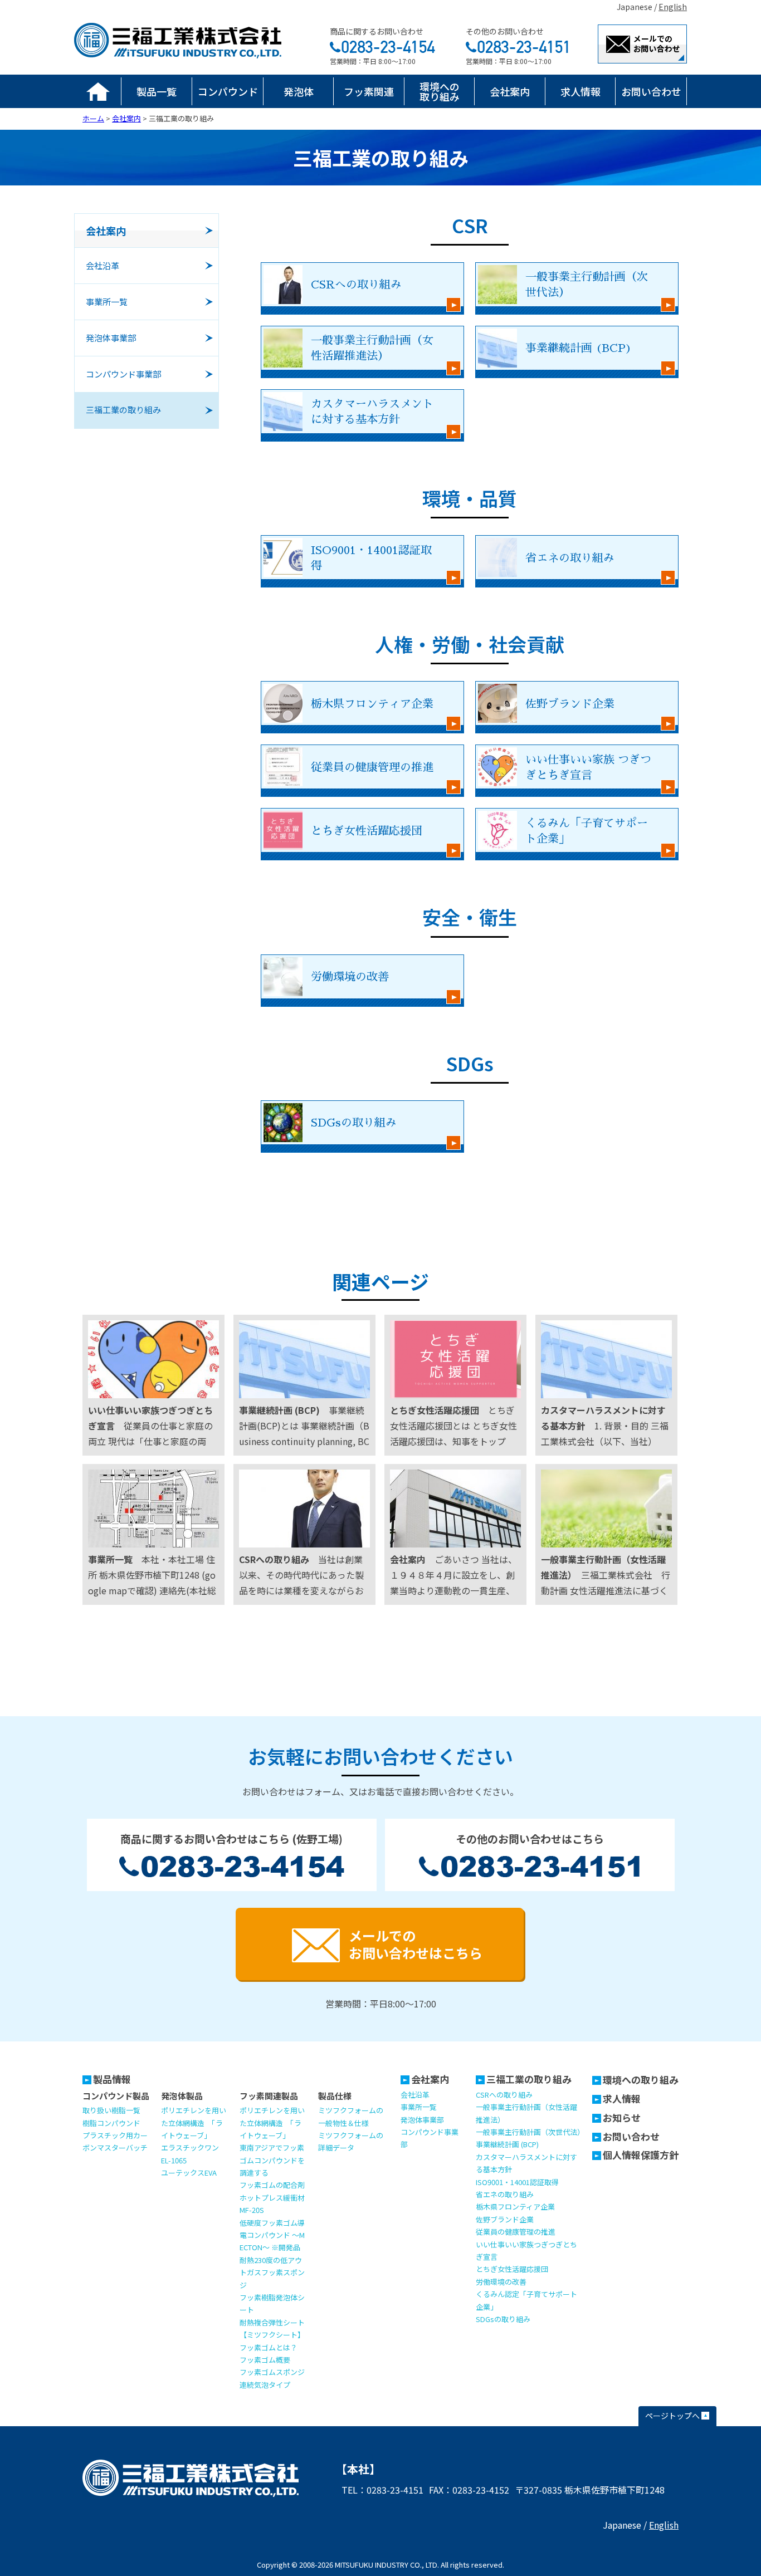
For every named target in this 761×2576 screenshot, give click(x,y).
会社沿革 (415, 2095)
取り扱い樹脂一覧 (111, 2110)
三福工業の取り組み (529, 2079)
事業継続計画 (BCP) (507, 2144)
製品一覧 (157, 91)
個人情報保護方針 (641, 2155)
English (673, 7)
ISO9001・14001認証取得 (517, 2182)
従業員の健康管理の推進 (516, 2232)
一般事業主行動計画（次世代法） (530, 2132)
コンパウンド (228, 91)
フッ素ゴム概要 (265, 2360)
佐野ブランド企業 (505, 2219)
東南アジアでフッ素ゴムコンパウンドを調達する (272, 2160)
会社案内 (510, 91)
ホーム (98, 91)
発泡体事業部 (422, 2120)
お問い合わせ (651, 91)
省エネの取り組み (505, 2194)
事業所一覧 (419, 2107)
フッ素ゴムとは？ (269, 2347)
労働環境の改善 (501, 2282)
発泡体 (299, 91)
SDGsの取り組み (503, 2319)
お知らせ (622, 2117)
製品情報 (112, 2079)
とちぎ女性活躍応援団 (512, 2269)
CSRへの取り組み (504, 2095)
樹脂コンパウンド (111, 2123)
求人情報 (580, 91)
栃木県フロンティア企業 (515, 2207)
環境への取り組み (440, 91)
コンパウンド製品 (116, 2096)
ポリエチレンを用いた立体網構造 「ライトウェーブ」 (194, 2123)
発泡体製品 (182, 2096)
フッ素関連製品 (269, 2096)
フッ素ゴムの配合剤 (272, 2185)
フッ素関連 (369, 91)
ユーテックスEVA (189, 2173)
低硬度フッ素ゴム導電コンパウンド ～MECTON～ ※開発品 (272, 2235)
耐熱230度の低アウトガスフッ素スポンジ (272, 2273)
